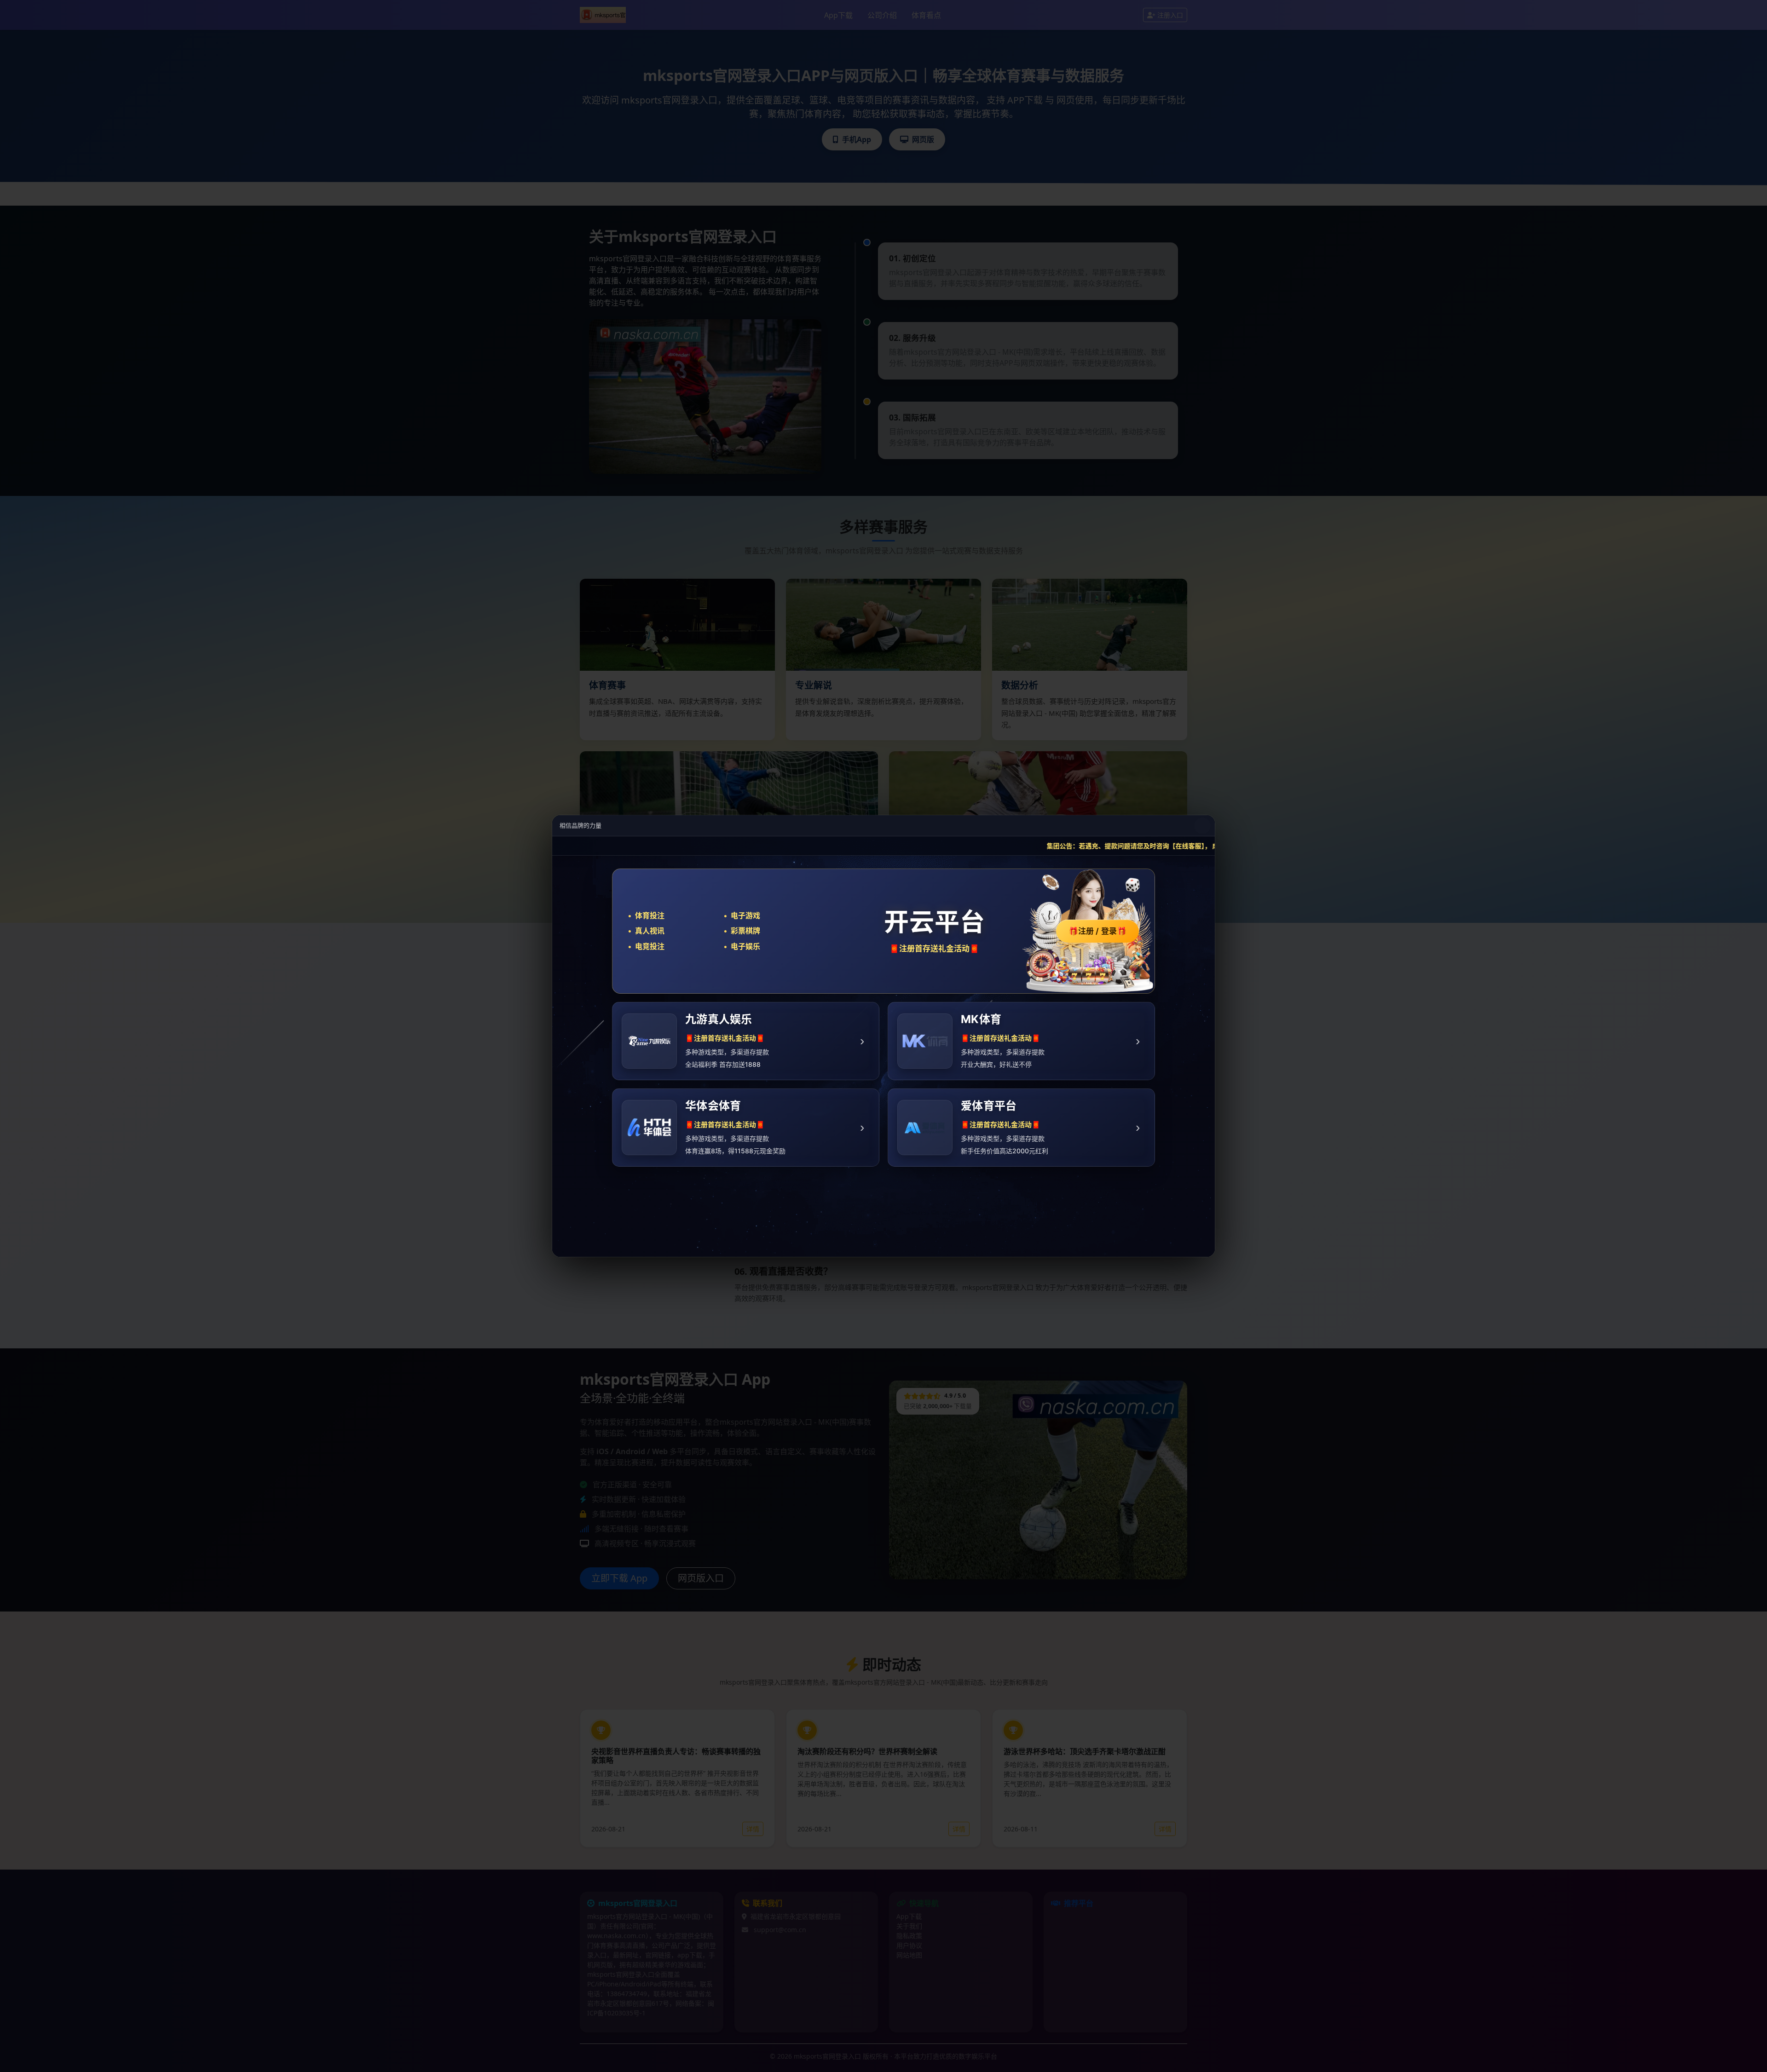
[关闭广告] (1202, 826)
